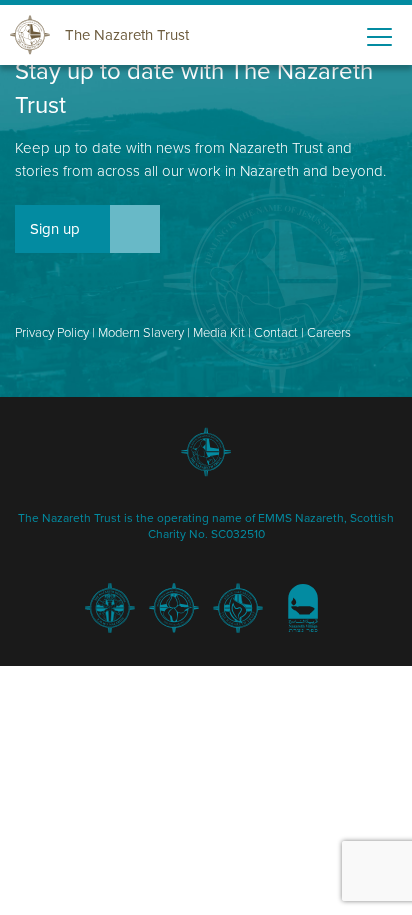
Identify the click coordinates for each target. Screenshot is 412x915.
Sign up (55, 229)
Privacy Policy (52, 333)
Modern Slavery (141, 333)
